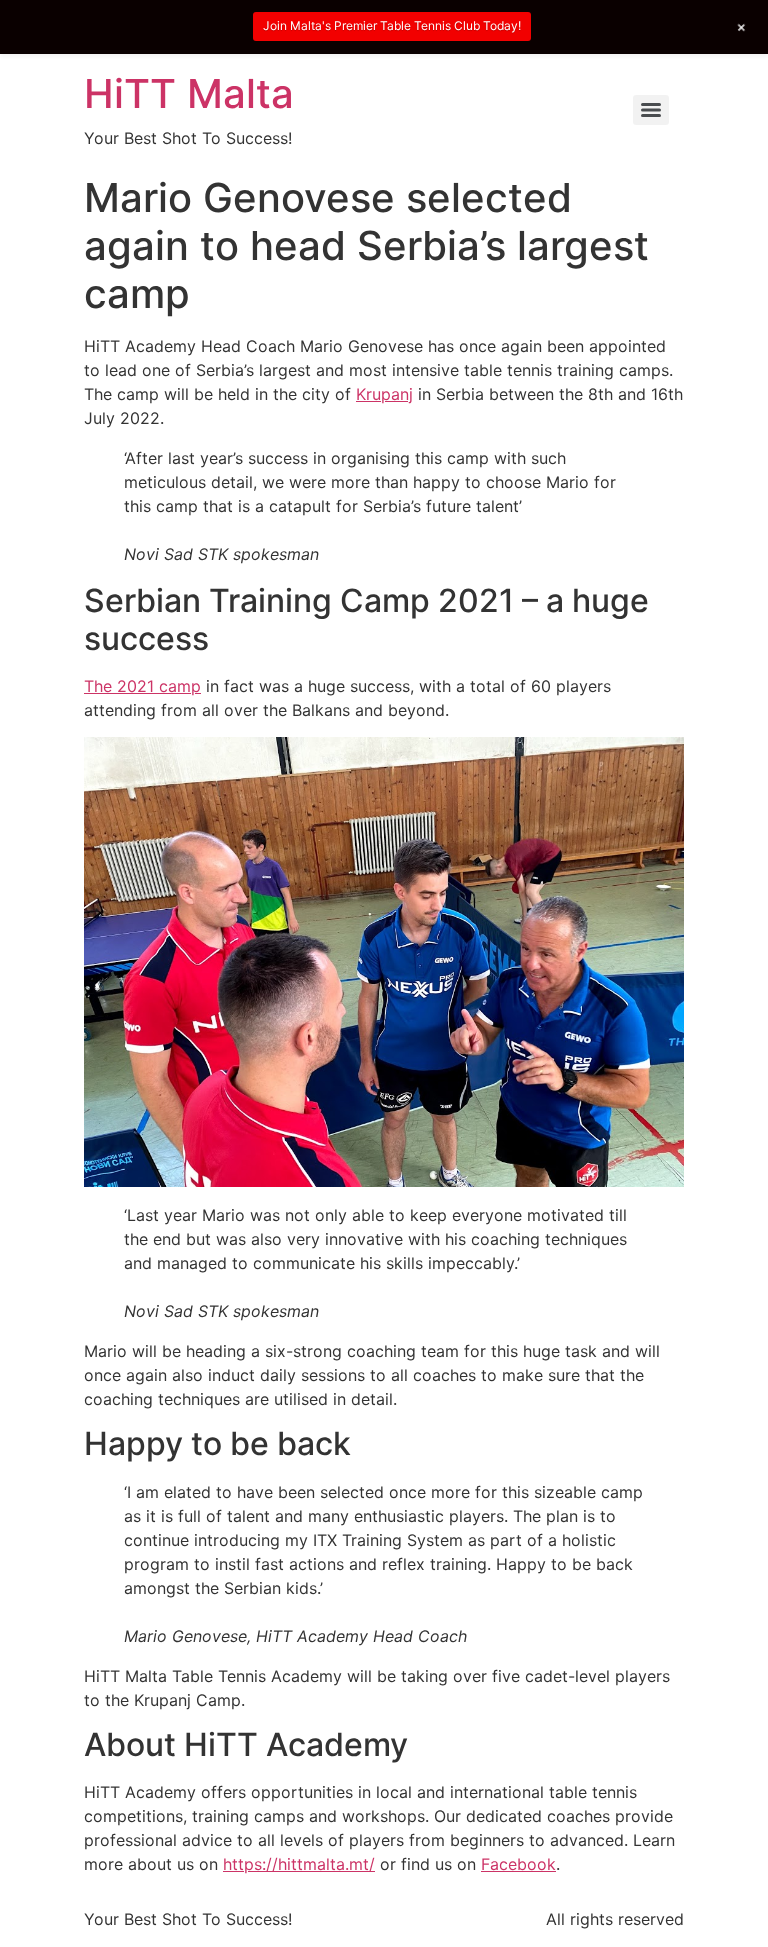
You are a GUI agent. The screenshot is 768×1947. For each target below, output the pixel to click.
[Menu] (651, 110)
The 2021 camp (142, 686)
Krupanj (384, 394)
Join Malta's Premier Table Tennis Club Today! (392, 25)
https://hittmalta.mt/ (299, 1864)
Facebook (518, 1864)
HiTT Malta (189, 93)
